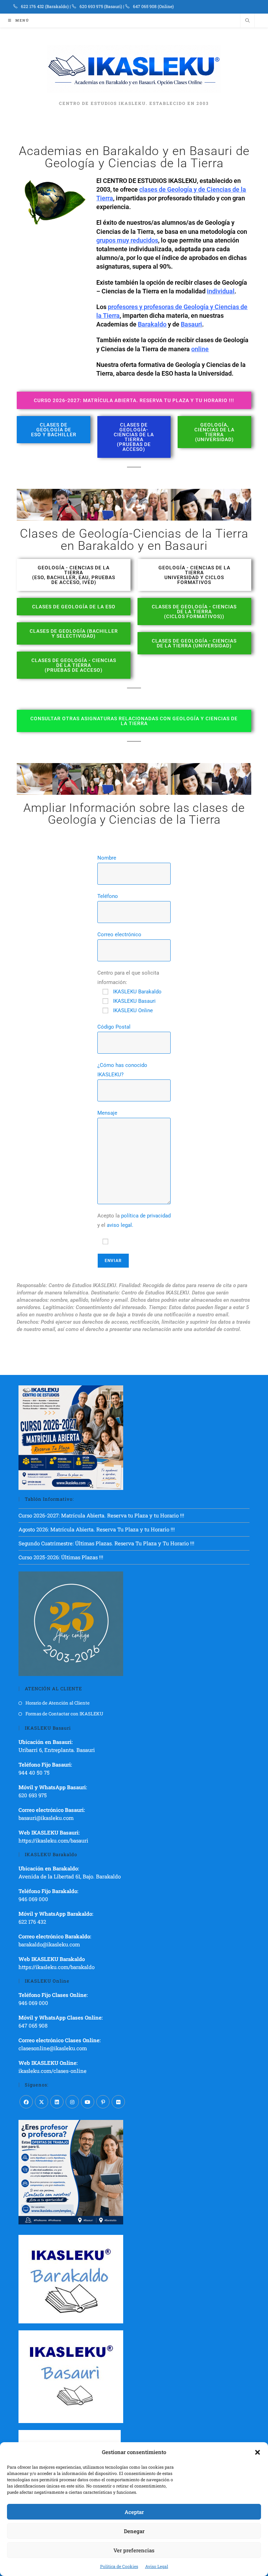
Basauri (191, 324)
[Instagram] (72, 2102)
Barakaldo (152, 324)
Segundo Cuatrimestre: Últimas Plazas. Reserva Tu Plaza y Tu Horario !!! (106, 1543)
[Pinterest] (103, 2102)
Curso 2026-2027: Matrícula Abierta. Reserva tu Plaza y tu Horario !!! (101, 1515)
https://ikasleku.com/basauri (53, 1840)
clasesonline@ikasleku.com (53, 2048)
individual (221, 291)
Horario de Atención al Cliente (58, 1703)
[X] (42, 2102)
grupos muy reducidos (127, 240)
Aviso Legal (157, 2566)
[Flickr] (118, 2102)
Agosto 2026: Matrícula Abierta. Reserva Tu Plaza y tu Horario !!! (97, 1529)
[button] (258, 2452)
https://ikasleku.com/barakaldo (57, 1967)
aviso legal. (120, 1225)
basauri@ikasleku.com (46, 1818)
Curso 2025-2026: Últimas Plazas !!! (61, 1557)
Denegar (134, 2531)
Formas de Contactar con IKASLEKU (64, 1714)
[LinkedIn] (57, 2102)
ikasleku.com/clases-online (53, 2071)
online (200, 349)
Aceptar (134, 2512)
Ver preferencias (134, 2550)
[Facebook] (26, 2102)
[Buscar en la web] (247, 21)
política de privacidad (146, 1216)
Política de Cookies (119, 2566)
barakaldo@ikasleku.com (49, 1944)
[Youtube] (88, 2102)
